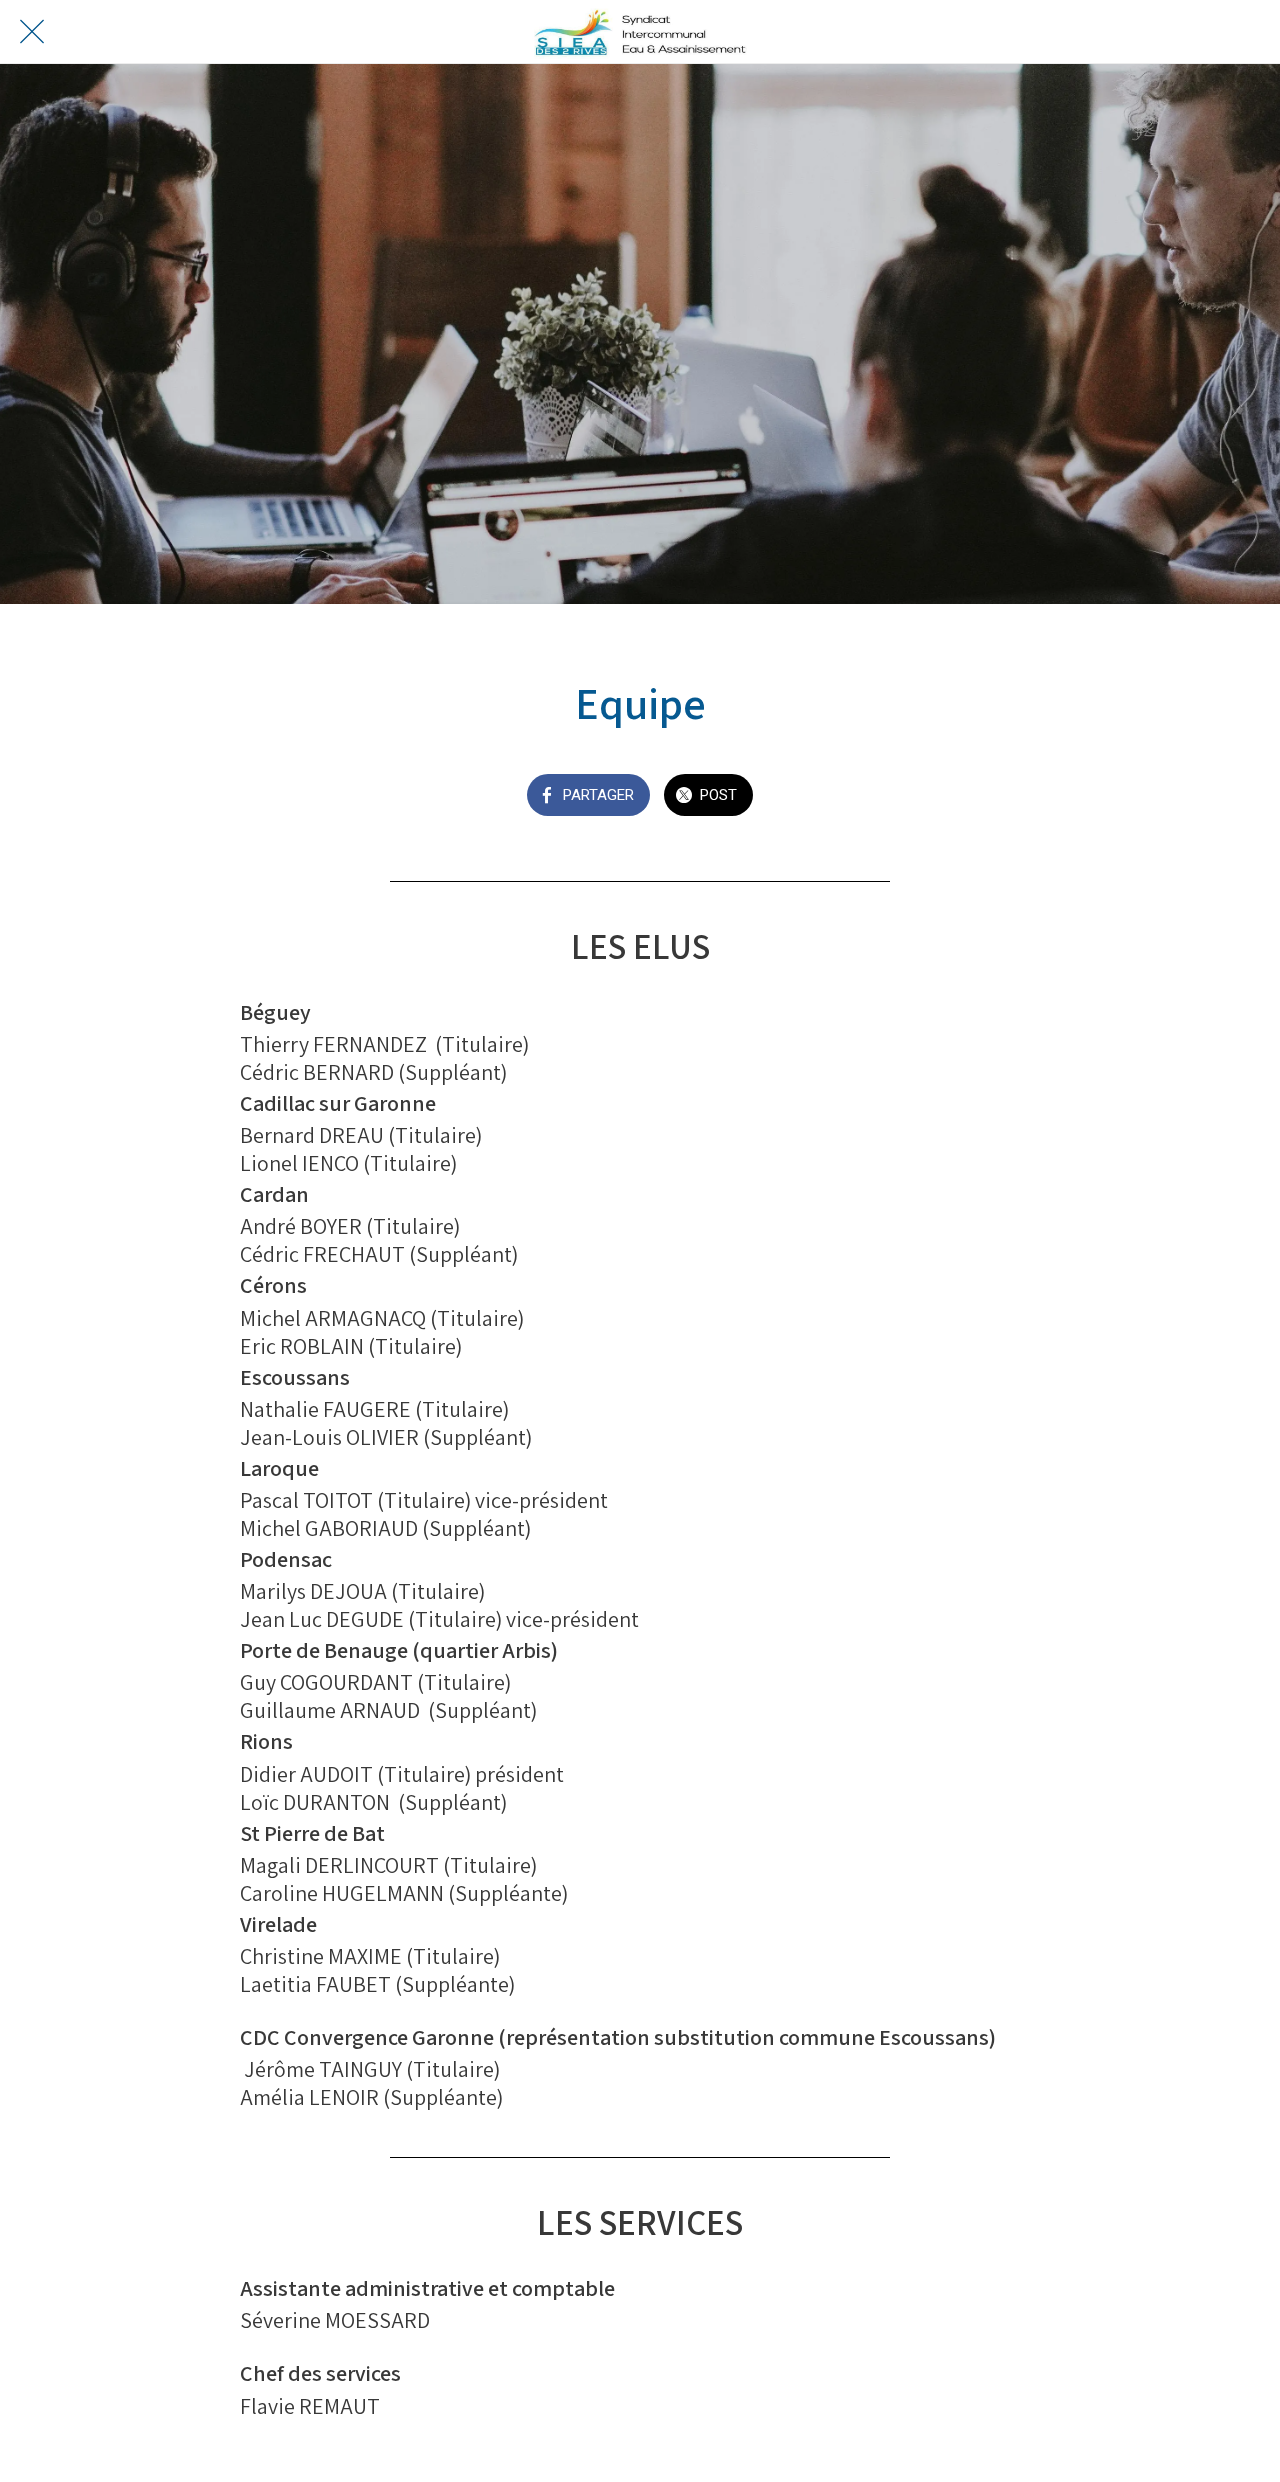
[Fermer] (32, 32)
